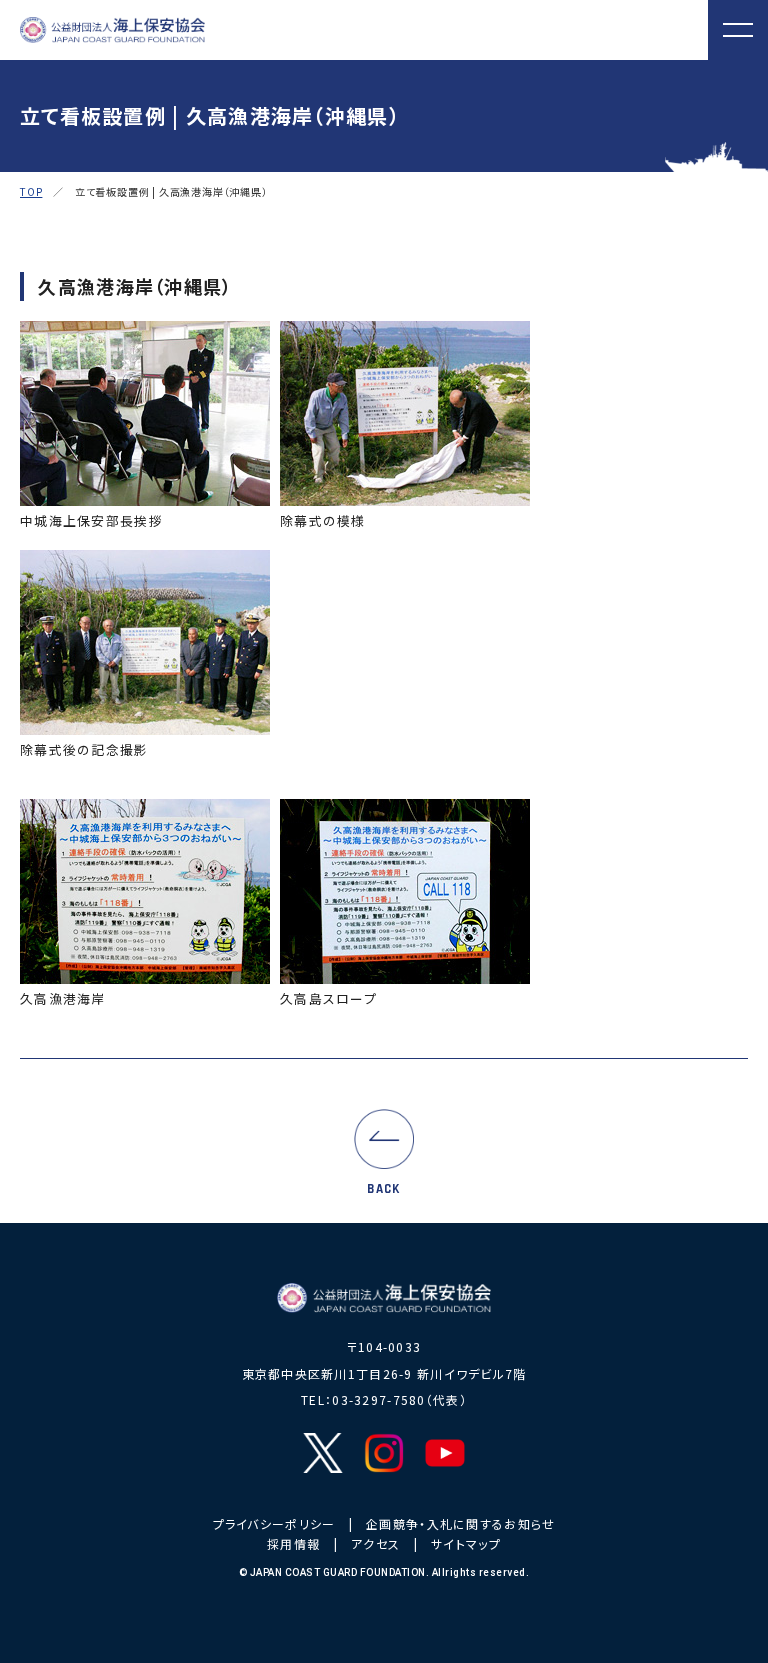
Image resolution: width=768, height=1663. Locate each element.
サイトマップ (466, 1543)
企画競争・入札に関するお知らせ (460, 1523)
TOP (31, 191)
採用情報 (293, 1543)
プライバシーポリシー (274, 1523)
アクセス (375, 1543)
